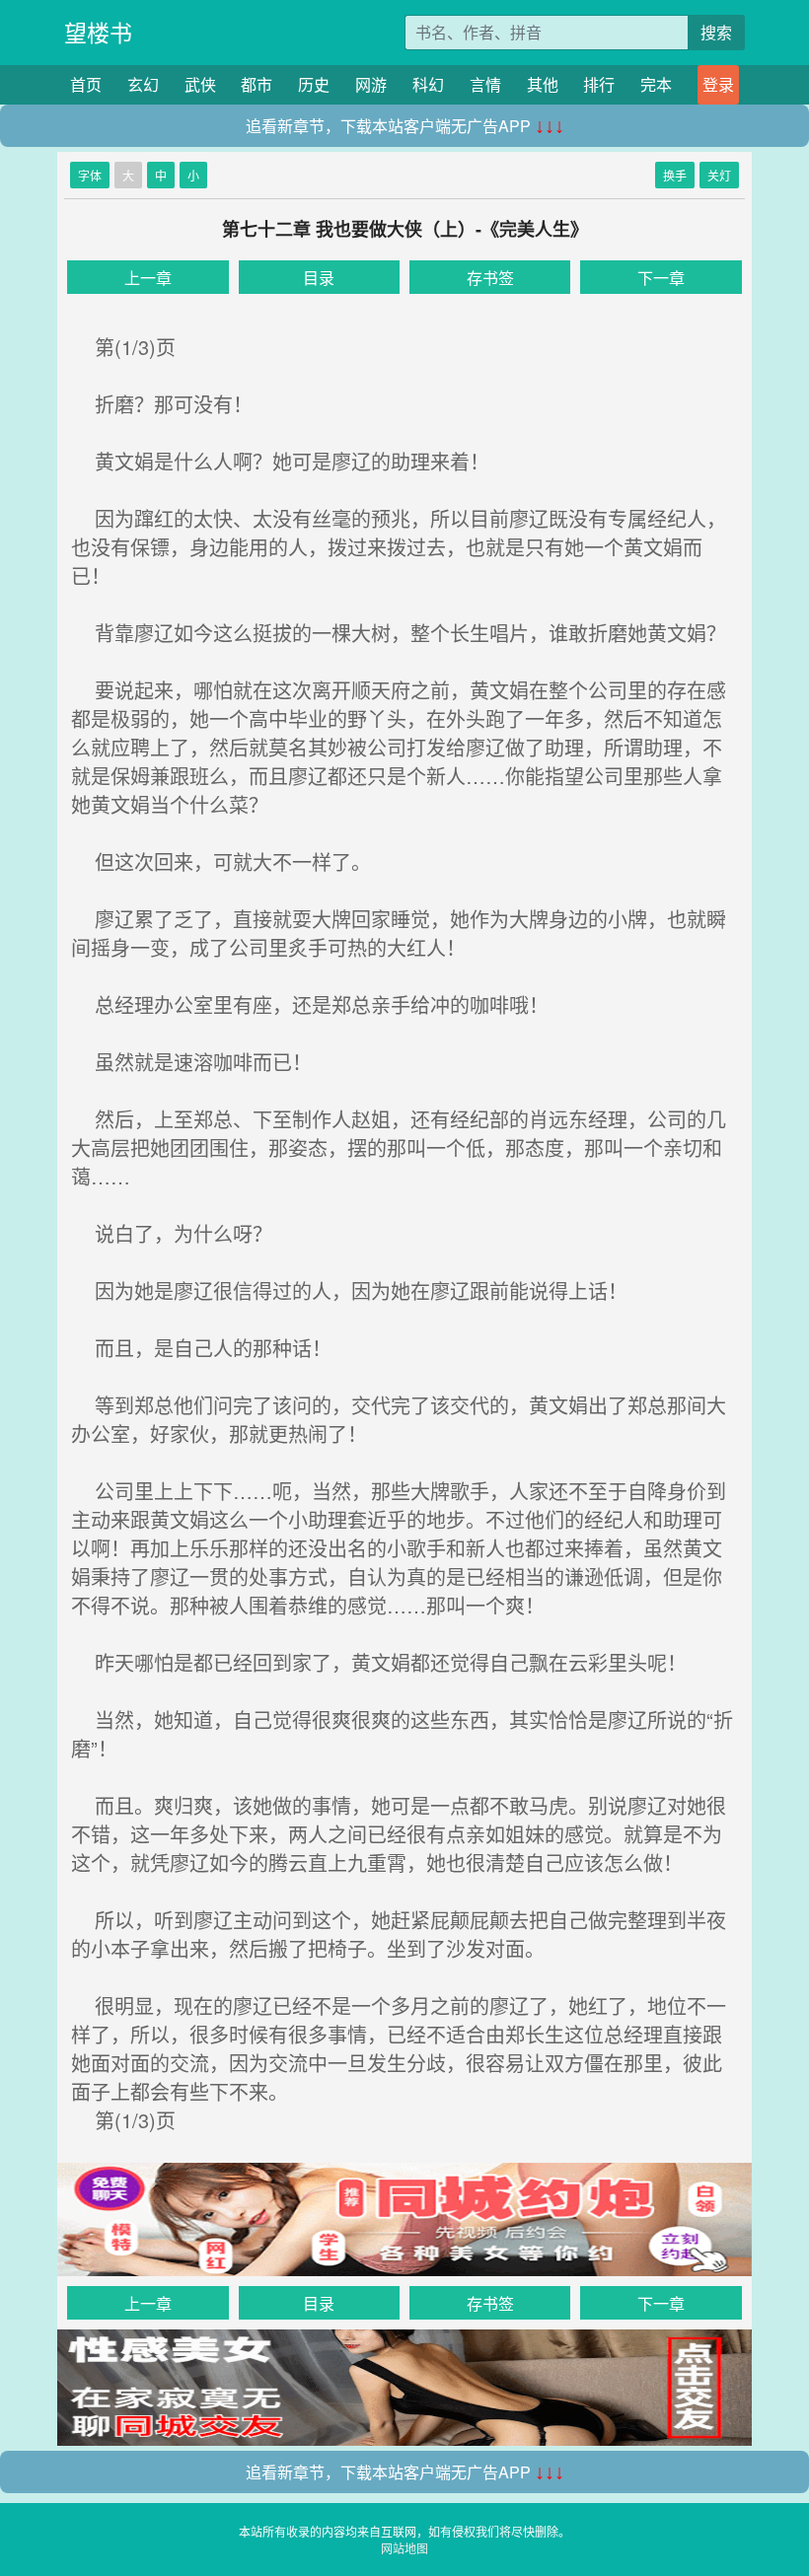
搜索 (716, 32)
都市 (257, 84)
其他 (543, 84)
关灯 (719, 175)
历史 (314, 84)
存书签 (490, 278)
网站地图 (404, 2548)
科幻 (428, 84)
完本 (656, 84)
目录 (319, 278)
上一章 (148, 278)
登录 (718, 84)
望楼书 (98, 32)
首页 (86, 84)
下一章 (661, 278)
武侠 (200, 84)
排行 (599, 84)
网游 (371, 84)
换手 (675, 175)
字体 (90, 175)
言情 (485, 84)
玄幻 (143, 84)
